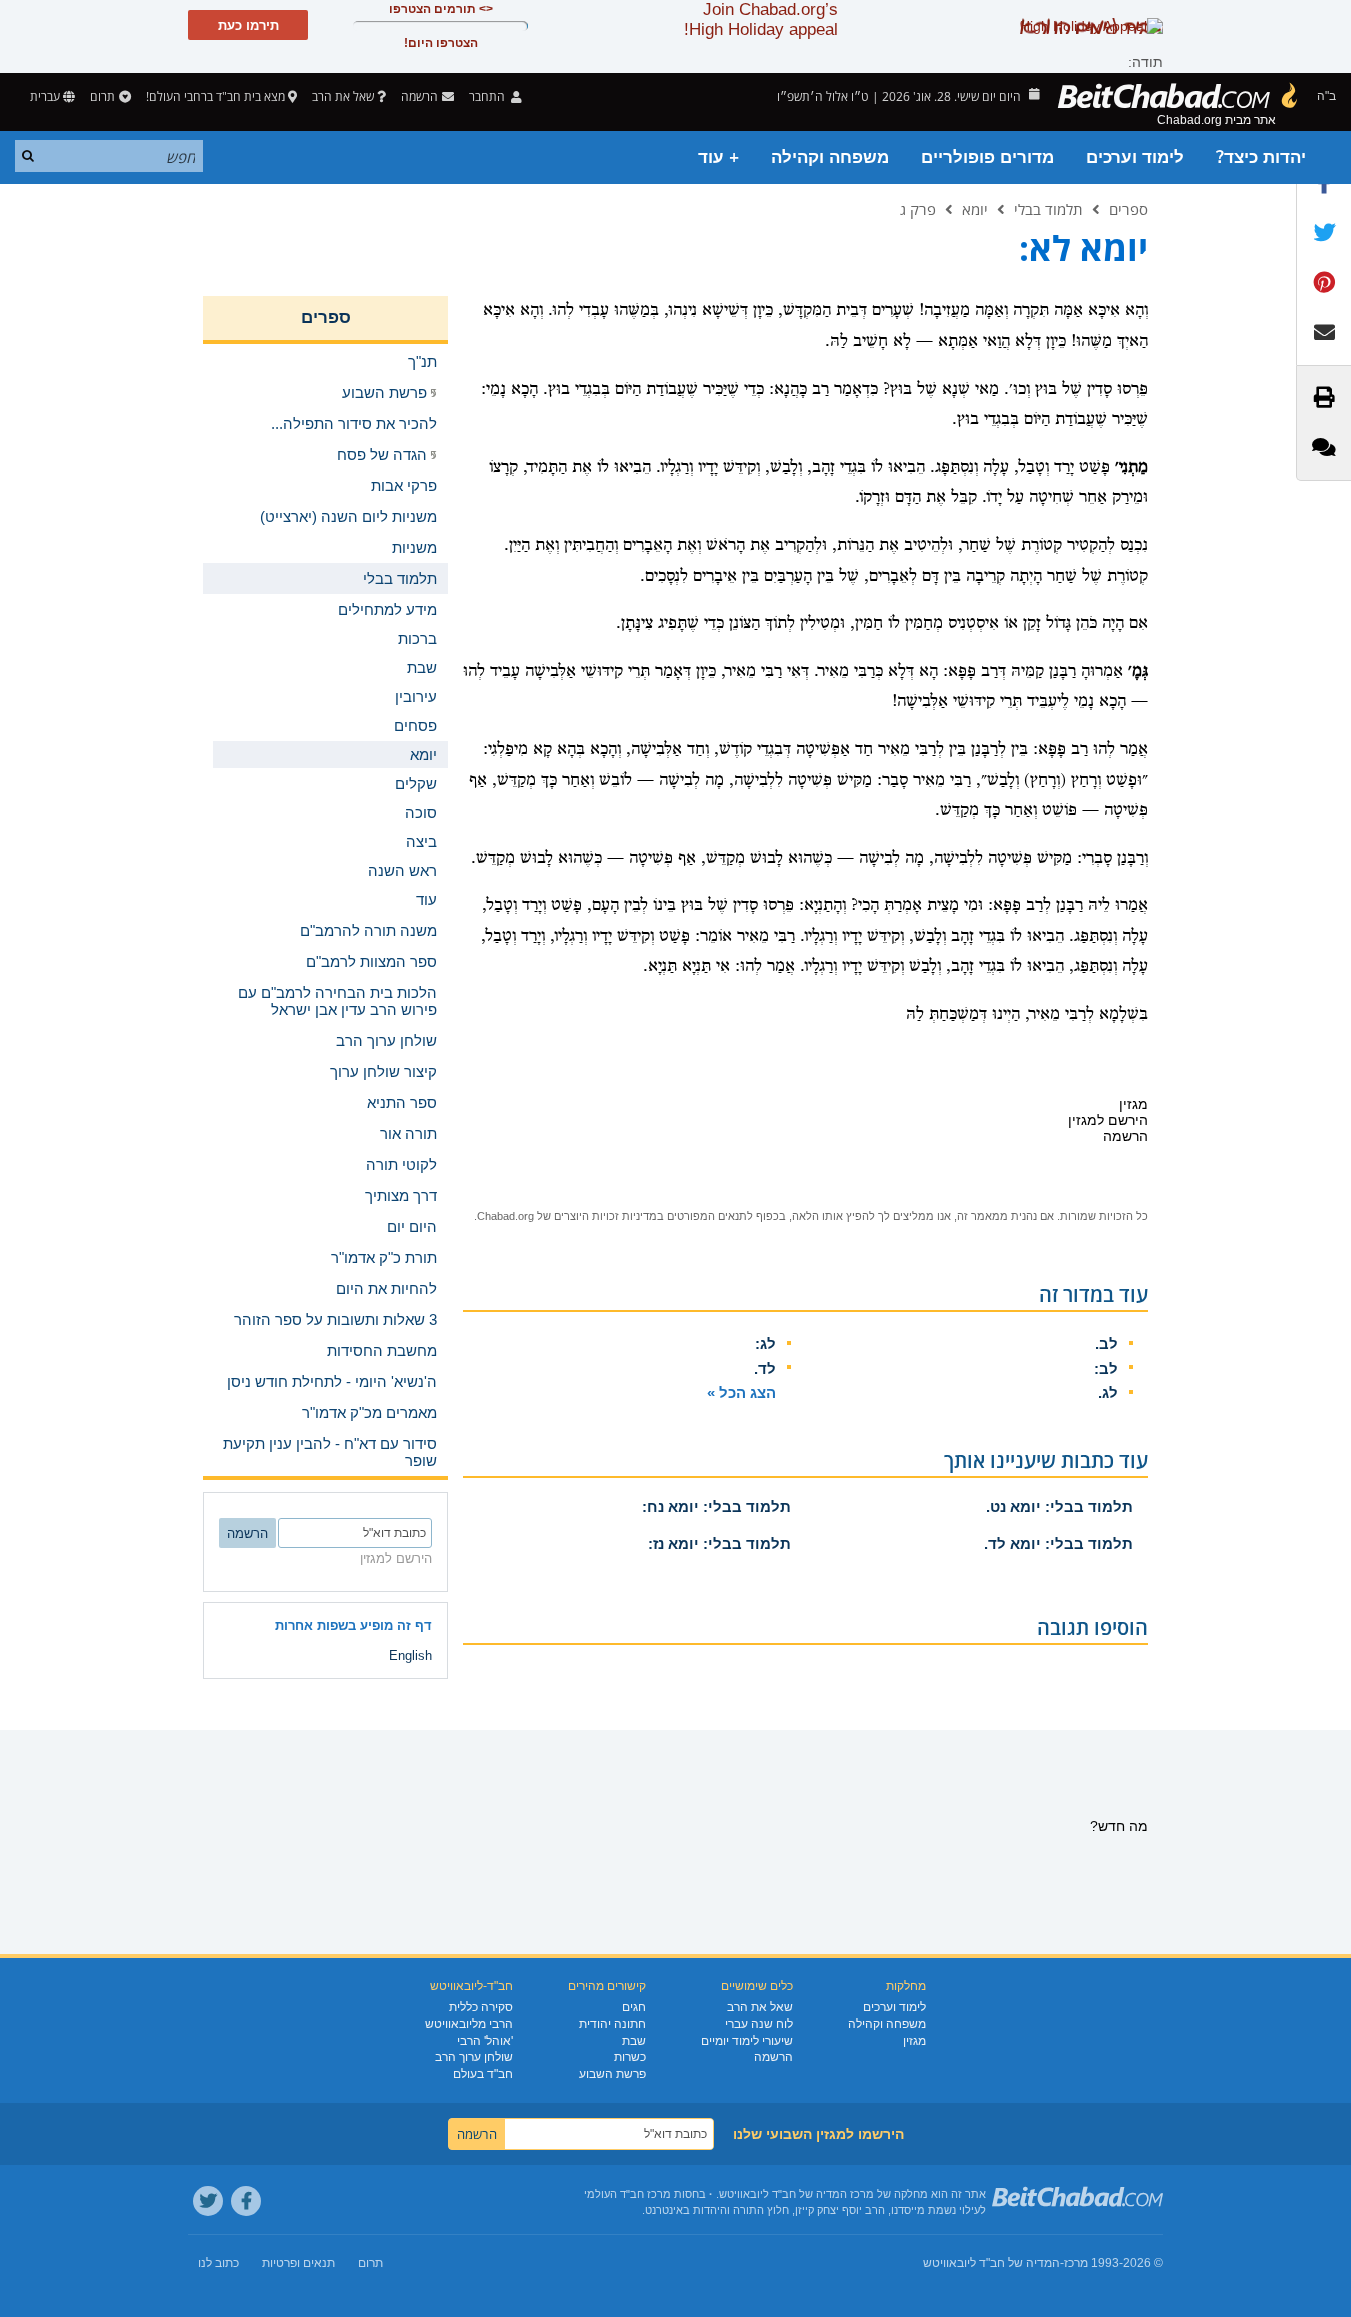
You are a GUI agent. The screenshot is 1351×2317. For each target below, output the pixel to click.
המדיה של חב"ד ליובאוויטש (991, 2263)
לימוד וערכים (1135, 157)
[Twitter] (208, 2201)
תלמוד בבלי (1048, 209)
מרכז (1076, 2263)
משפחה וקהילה (830, 157)
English (410, 1655)
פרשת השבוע (612, 2074)
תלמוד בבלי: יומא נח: (716, 1506)
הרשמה (773, 2057)
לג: (765, 1343)
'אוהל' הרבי (485, 2041)
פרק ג (918, 209)
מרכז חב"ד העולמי (627, 2194)
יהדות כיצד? (1261, 157)
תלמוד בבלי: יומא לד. (1058, 1543)
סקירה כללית (481, 2007)
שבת (634, 2041)
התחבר (488, 96)
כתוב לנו (218, 2263)
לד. (765, 1368)
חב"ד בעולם (483, 2074)
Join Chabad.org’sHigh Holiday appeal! (761, 19)
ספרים (1128, 209)
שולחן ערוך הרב (474, 2057)
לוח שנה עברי (759, 2024)
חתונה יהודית (612, 2024)
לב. (1106, 1343)
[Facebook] (246, 2201)
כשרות (630, 2057)
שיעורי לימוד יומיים (747, 2041)
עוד (426, 899)
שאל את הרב (343, 96)
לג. (1108, 1392)
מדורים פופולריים (987, 157)
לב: (1106, 1368)
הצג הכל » (741, 1392)
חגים (634, 2007)
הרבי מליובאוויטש (469, 2024)
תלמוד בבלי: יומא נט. (1059, 1506)
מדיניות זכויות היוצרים (605, 1216)
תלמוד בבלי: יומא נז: (719, 1543)
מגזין (914, 2041)
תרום (102, 96)
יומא (975, 209)
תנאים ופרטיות (298, 2263)
